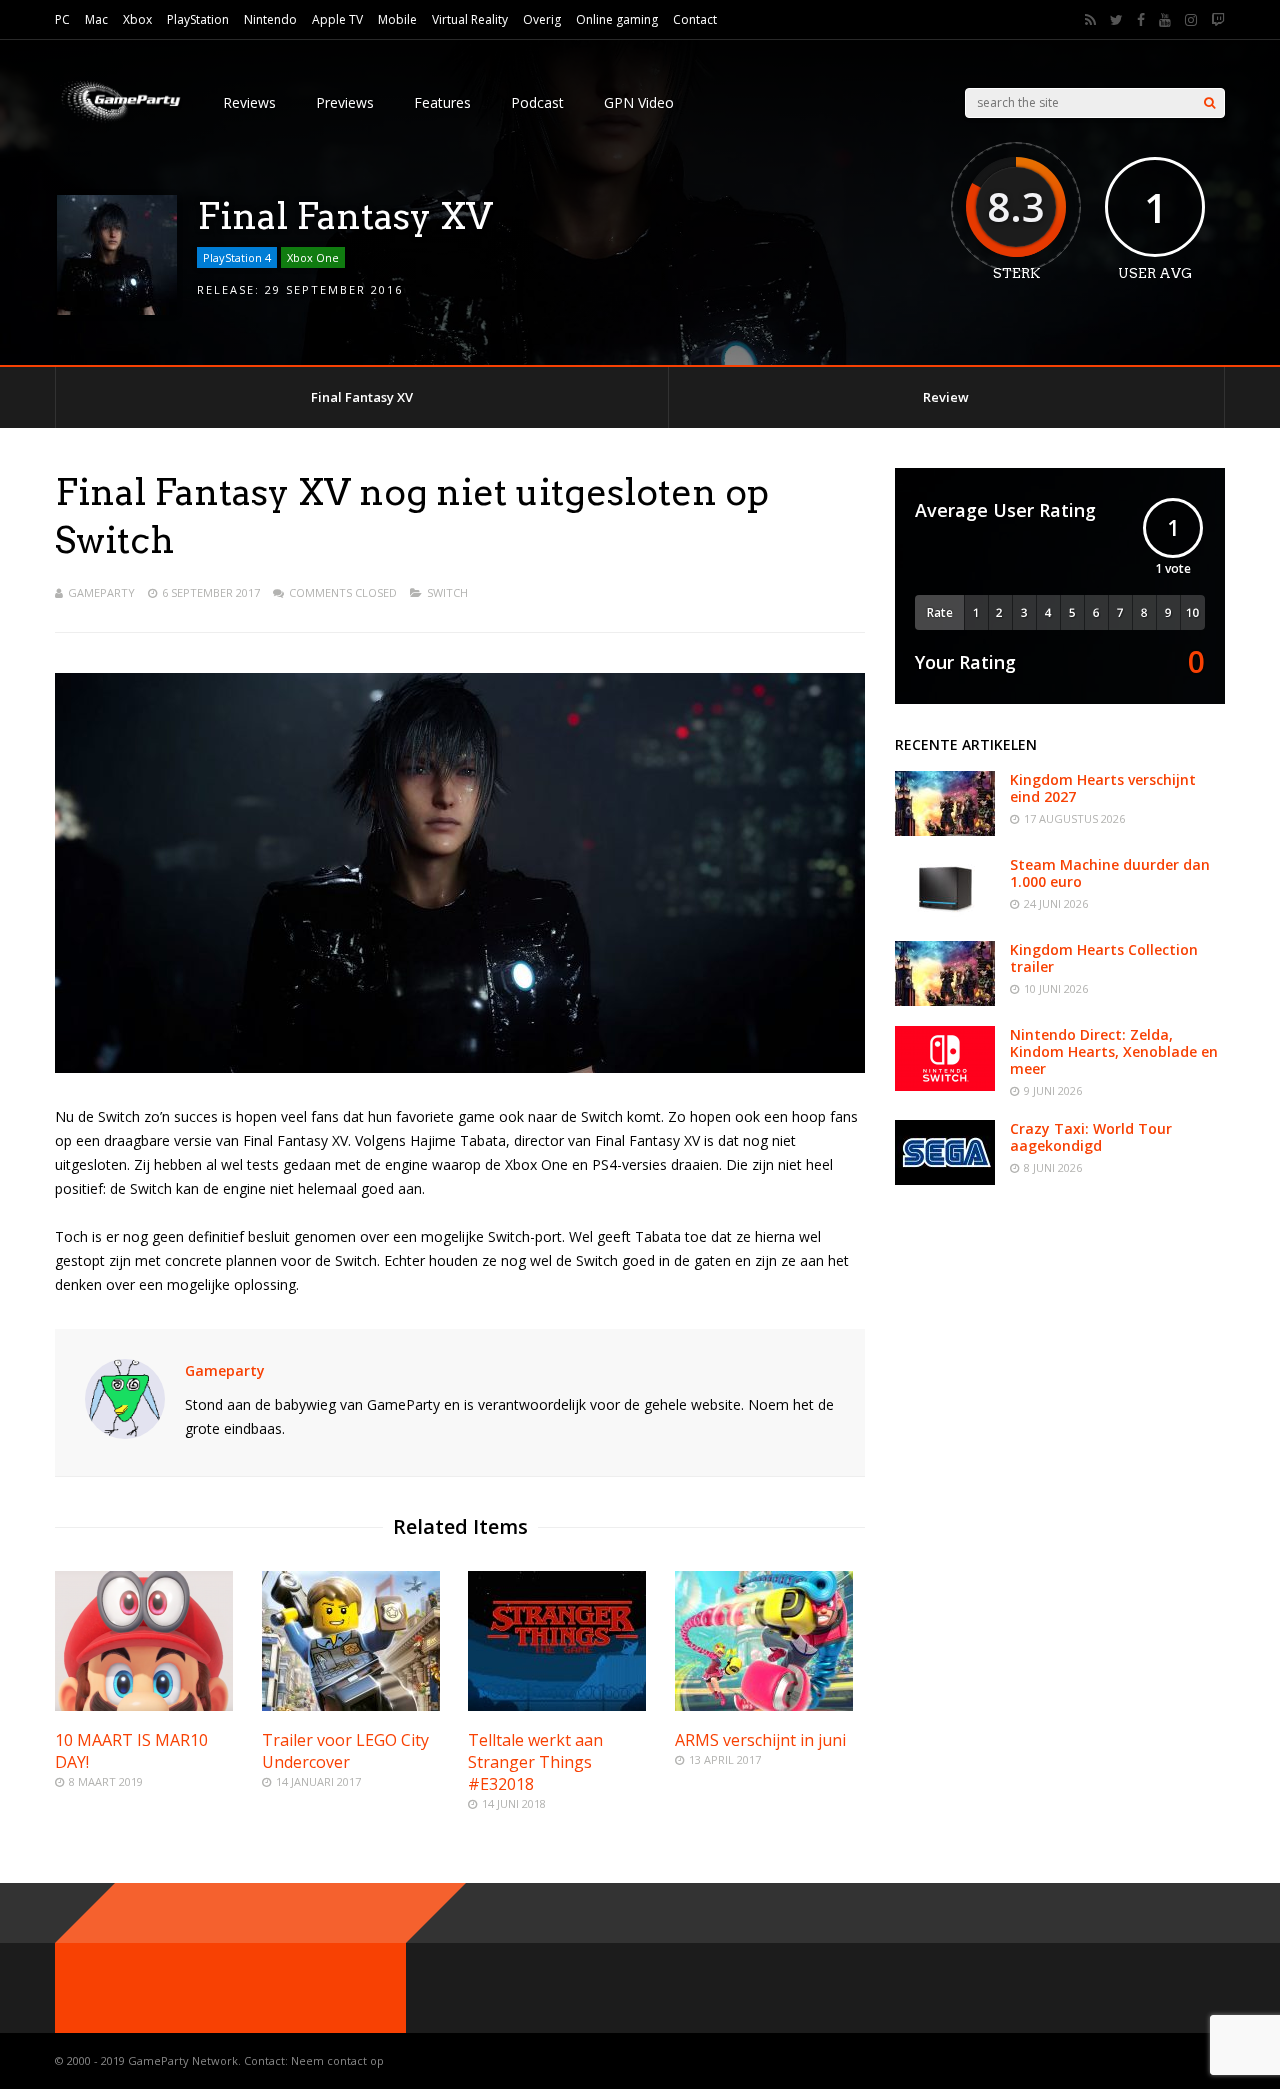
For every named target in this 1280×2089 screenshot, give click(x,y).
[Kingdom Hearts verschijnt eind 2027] (945, 830)
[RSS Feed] (1090, 20)
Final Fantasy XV (362, 397)
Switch (447, 592)
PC (62, 19)
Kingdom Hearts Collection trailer (1104, 958)
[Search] (1209, 103)
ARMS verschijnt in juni (760, 1740)
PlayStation (198, 19)
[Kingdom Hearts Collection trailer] (945, 1000)
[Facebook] (1141, 20)
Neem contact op (337, 2060)
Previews (345, 102)
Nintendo (270, 19)
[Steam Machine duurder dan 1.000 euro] (945, 915)
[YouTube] (1165, 20)
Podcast (537, 102)
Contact (695, 19)
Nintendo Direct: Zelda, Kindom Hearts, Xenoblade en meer (1114, 1051)
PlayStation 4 (237, 257)
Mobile (397, 19)
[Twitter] (1116, 20)
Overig (542, 19)
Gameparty (101, 592)
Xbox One (313, 257)
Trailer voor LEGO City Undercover (345, 1751)
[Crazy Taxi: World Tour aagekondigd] (945, 1179)
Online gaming (617, 19)
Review (946, 397)
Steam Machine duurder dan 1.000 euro (1110, 873)
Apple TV (337, 19)
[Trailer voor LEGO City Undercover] (351, 1705)
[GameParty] (119, 120)
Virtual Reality (470, 19)
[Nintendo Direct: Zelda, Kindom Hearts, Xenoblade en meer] (945, 1085)
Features (442, 102)
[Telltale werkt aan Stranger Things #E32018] (557, 1705)
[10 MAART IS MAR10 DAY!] (144, 1705)
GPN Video (639, 102)
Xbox (137, 19)
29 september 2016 (334, 289)
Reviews (249, 102)
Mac (96, 19)
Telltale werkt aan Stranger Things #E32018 (535, 1762)
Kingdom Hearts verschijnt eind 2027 (1103, 788)
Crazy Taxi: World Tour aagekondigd (1091, 1137)
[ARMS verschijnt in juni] (764, 1705)
